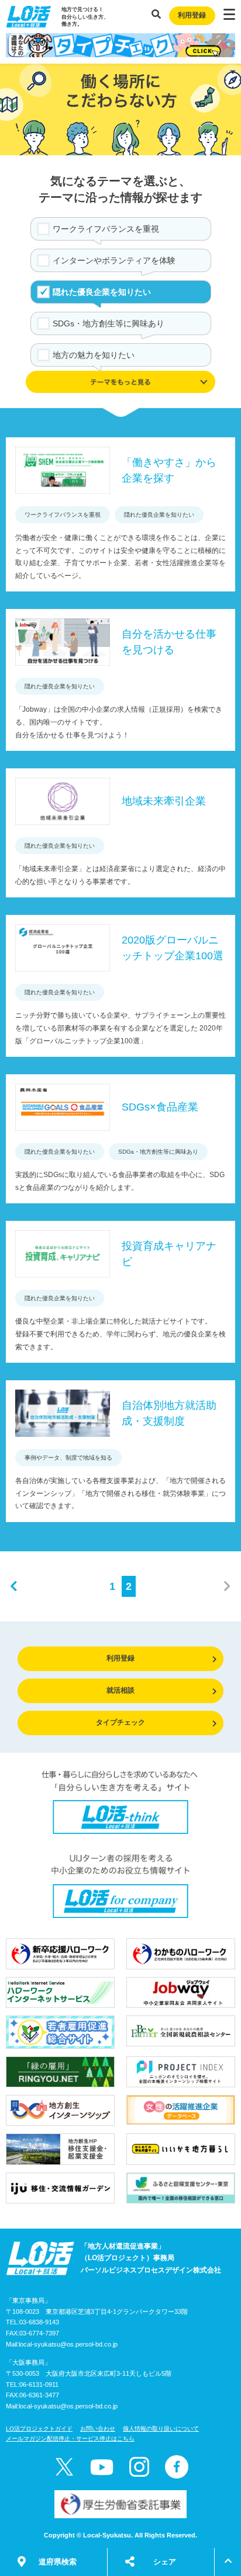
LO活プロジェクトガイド (39, 2429)
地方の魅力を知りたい (94, 355)
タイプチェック (120, 1722)
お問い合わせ (98, 2429)
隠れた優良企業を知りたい (102, 292)
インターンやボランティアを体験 (114, 260)
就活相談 (120, 1690)
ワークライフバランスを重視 (106, 229)
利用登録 (192, 15)
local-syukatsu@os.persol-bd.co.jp (68, 2344)
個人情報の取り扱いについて (161, 2429)
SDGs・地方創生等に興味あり (109, 323)
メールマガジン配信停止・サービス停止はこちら (70, 2439)
